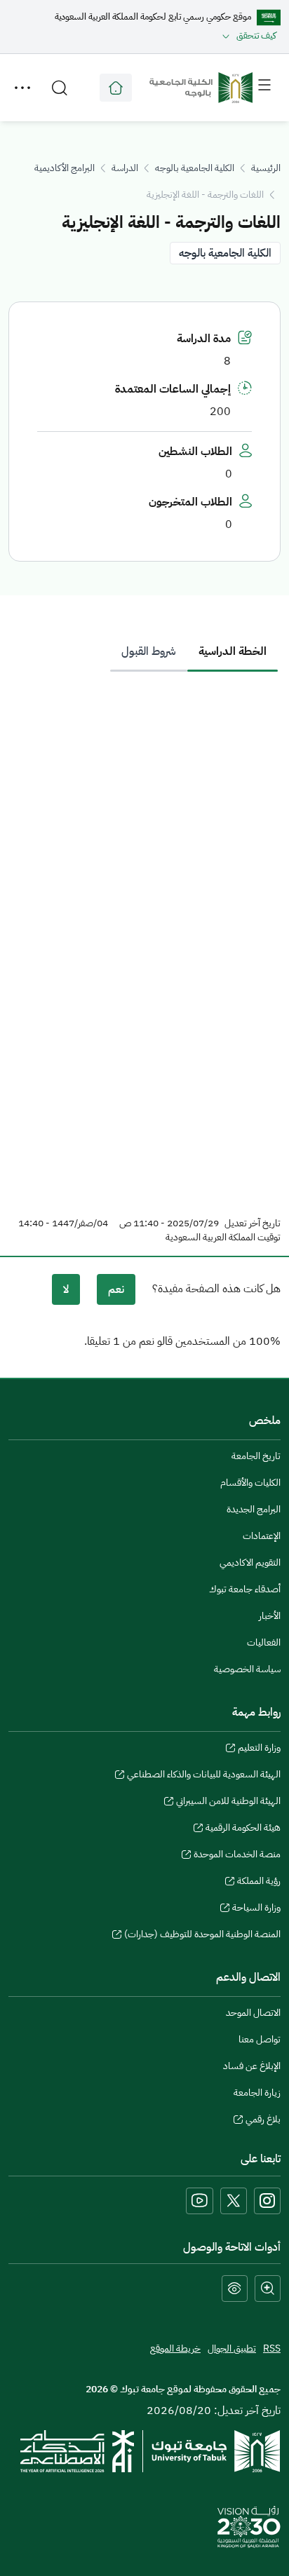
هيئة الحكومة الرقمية (243, 1829)
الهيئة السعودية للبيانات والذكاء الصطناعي (204, 1776)
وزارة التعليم (259, 1749)
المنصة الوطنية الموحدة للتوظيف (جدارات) (202, 1936)
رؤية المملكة (259, 1883)
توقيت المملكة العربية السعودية (223, 1238)
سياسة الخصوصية (247, 1669)
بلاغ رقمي (263, 2121)
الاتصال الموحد (253, 2013)
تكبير (268, 2289)
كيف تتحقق (256, 35)
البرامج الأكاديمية (65, 168)
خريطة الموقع (175, 2348)
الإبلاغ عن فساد (252, 2066)
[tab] (233, 651)
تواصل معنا (260, 2039)
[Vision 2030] (249, 2526)
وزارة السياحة (256, 1909)
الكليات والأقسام (250, 1483)
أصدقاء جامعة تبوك (245, 1589)
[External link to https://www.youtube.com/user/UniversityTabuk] (200, 2201)
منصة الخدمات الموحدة (237, 1856)
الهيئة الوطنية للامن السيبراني (228, 1803)
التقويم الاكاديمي (250, 1562)
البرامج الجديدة (254, 1509)
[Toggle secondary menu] (22, 88)
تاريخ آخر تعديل (253, 1223)
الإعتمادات (262, 1536)
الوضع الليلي (235, 2289)
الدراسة (125, 168)
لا (66, 1289)
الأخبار (270, 1616)
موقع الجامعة (116, 88)
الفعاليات (264, 1642)
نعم (116, 1289)
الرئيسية (266, 168)
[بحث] (60, 88)
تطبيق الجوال (232, 2348)
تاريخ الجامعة (256, 1456)
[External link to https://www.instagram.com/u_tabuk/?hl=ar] (267, 2201)
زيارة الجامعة (257, 2093)
